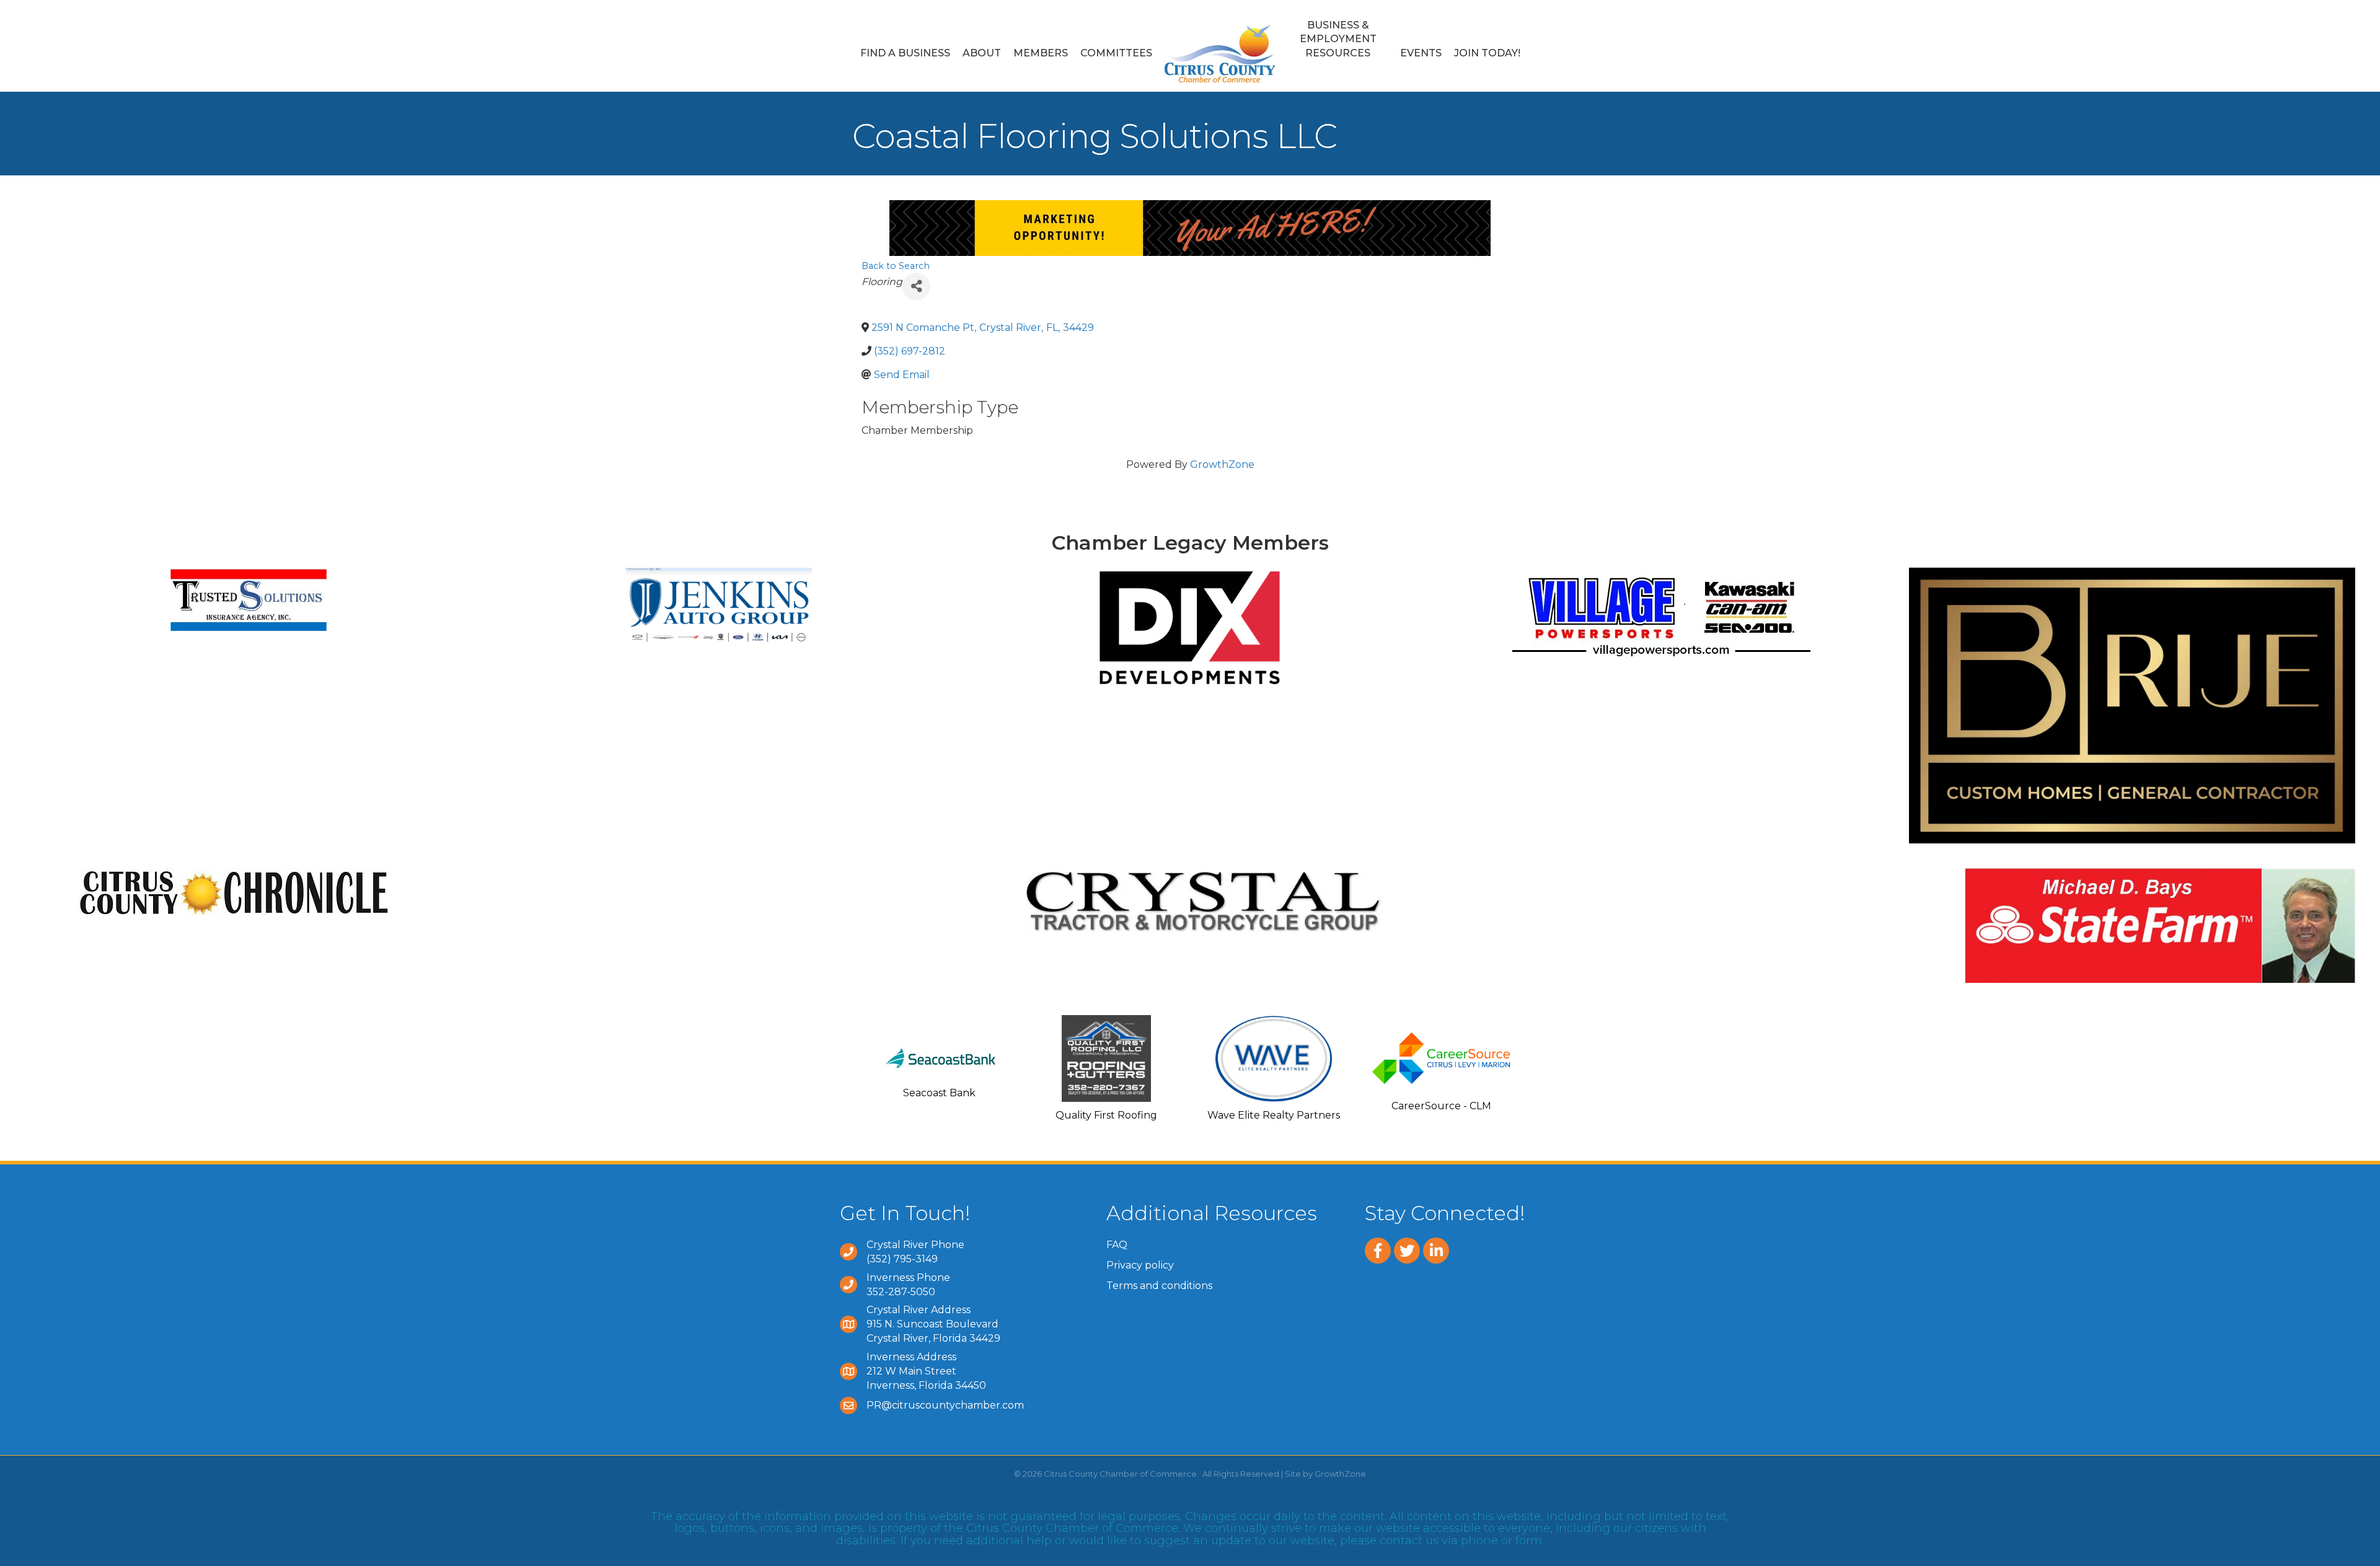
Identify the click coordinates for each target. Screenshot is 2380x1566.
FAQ (1117, 1245)
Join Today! (1487, 53)
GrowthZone (1222, 464)
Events (1421, 53)
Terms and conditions (1159, 1286)
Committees (1116, 53)
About (982, 53)
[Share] (916, 287)
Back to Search (896, 266)
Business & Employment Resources (1338, 39)
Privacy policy (1140, 1265)
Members (1041, 53)
